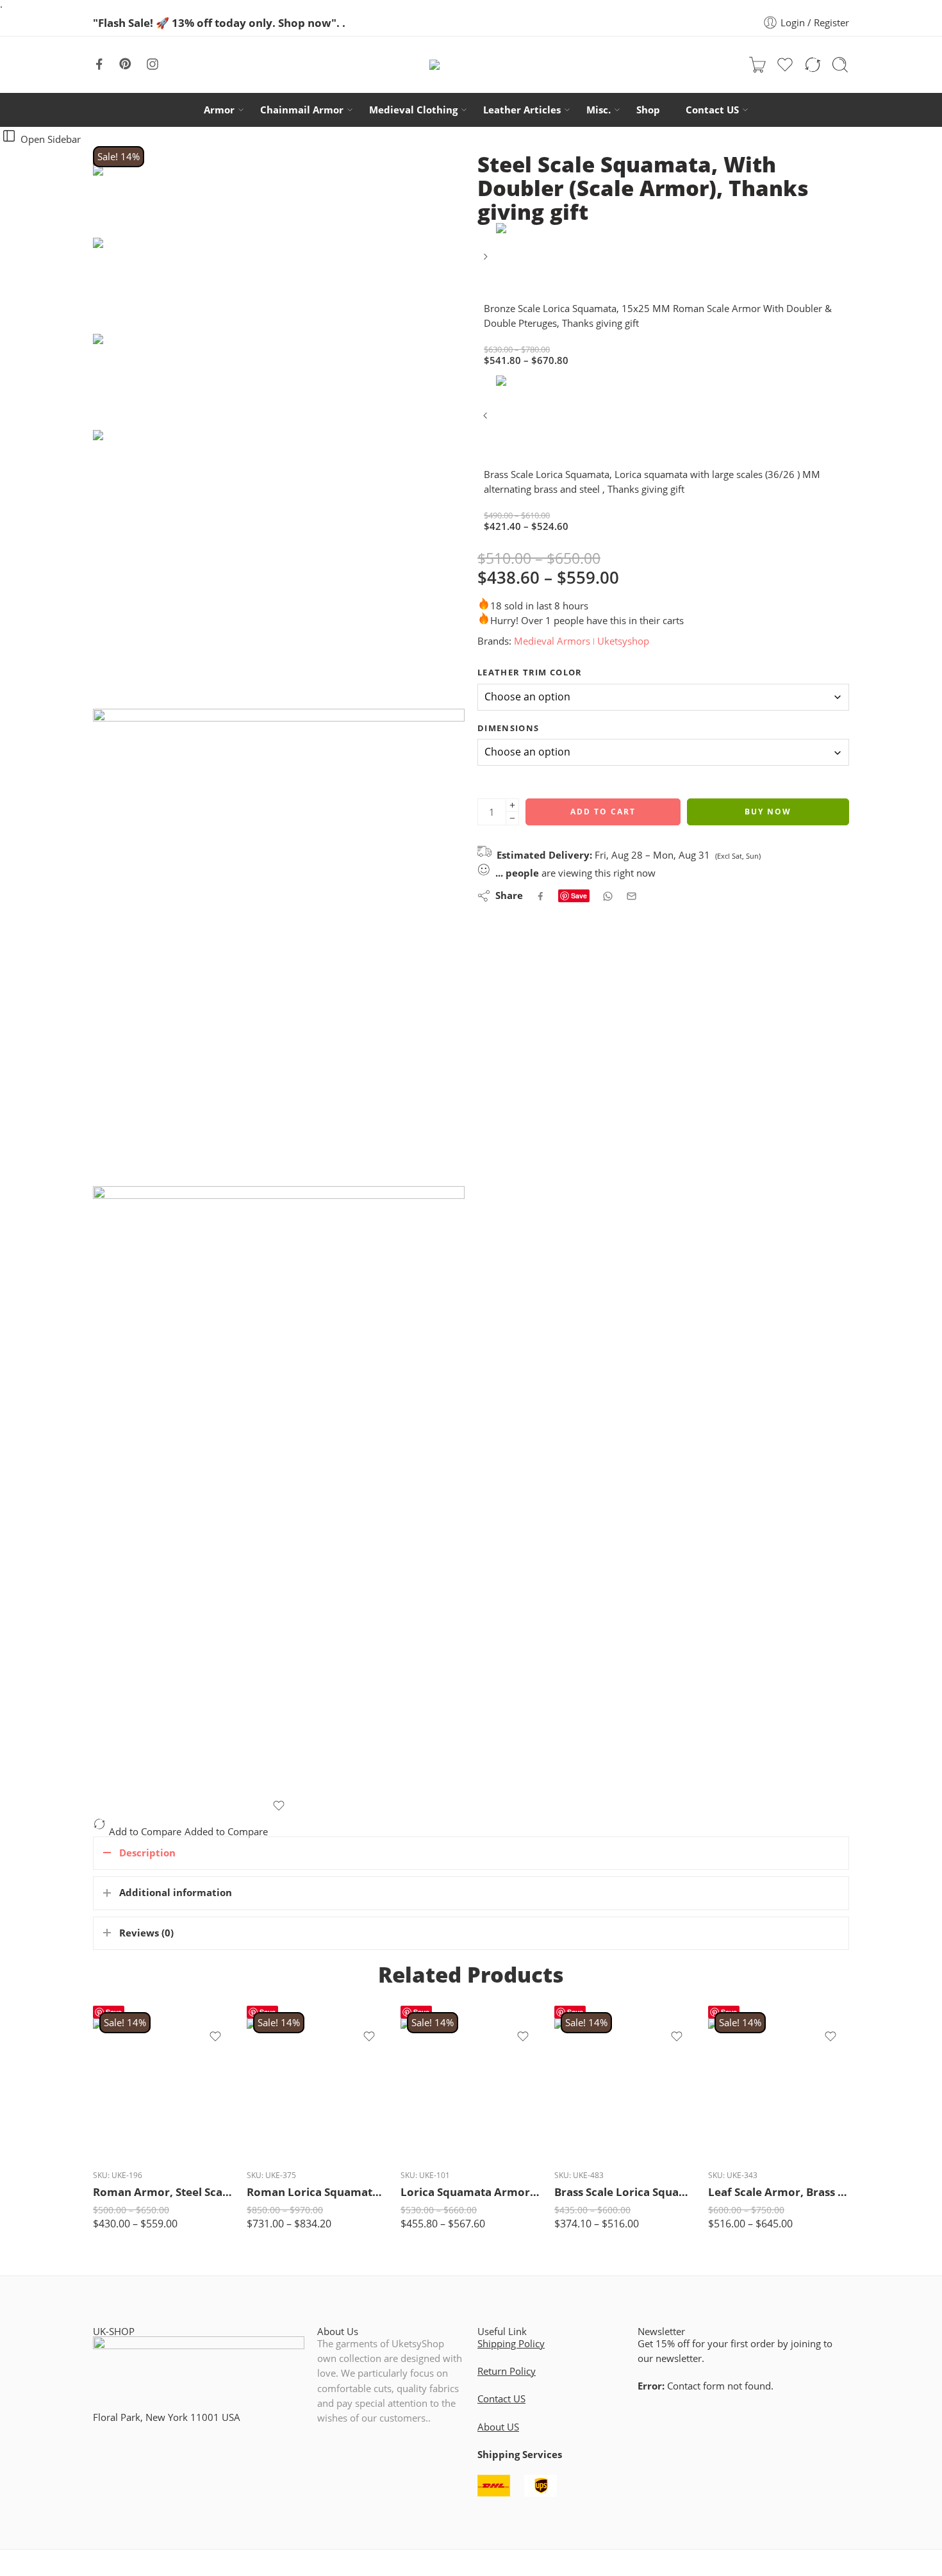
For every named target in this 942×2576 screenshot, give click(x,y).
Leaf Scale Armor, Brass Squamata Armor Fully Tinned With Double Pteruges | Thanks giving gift (779, 2192)
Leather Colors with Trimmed (585, 2068)
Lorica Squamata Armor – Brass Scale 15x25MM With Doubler (471, 2192)
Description (147, 1853)
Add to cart (603, 812)
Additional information (176, 1893)
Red (291, 2150)
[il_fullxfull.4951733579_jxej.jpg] (279, 1493)
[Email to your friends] (632, 896)
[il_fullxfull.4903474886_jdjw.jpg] (141, 201)
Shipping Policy (511, 2344)
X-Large (128, 2138)
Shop (648, 110)
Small (128, 2080)
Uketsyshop (623, 641)
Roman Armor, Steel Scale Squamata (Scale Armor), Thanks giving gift (163, 2192)
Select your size (740, 2066)
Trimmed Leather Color (436, 2068)
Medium (128, 2099)
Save (579, 896)
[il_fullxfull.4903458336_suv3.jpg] (279, 947)
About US (498, 2427)
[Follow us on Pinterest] (126, 64)
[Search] (840, 65)
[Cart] (757, 65)
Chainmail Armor (302, 110)
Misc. (599, 110)
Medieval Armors (552, 641)
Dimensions (508, 728)
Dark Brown (445, 2111)
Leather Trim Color (530, 672)
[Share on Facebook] (541, 896)
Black (291, 2130)
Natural (291, 2092)
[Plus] (512, 805)
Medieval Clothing (413, 110)
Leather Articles (522, 110)
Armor (219, 110)
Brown (291, 2111)
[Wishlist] (279, 1806)
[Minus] (512, 819)
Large (128, 2119)
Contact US (712, 110)
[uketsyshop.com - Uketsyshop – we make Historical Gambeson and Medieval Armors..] (471, 64)
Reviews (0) (146, 1933)
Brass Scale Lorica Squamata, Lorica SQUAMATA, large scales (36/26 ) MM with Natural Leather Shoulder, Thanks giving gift (625, 2192)
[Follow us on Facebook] (99, 64)
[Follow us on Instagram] (153, 64)
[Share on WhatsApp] (608, 896)
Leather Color (737, 2146)
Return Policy (507, 2371)
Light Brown (445, 2130)
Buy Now (768, 812)
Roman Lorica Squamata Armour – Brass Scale (317, 2192)
